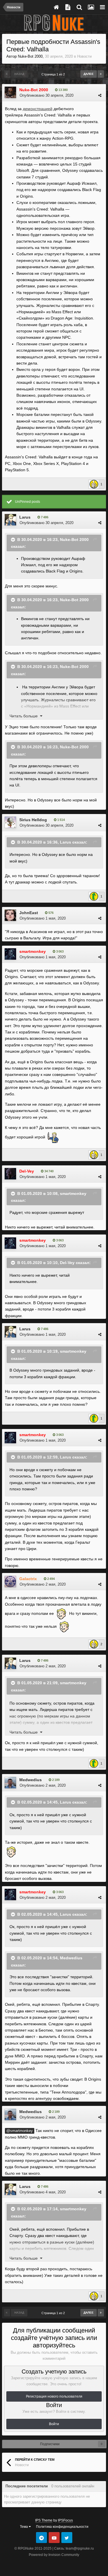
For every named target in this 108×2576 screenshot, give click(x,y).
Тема (24, 2527)
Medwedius (31, 1780)
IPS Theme (44, 2520)
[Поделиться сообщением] (100, 95)
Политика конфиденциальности (62, 2527)
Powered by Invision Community (54, 2555)
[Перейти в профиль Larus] (10, 520)
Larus (25, 517)
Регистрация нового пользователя (54, 2396)
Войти (54, 2424)
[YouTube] (54, 2538)
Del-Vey (67, 1263)
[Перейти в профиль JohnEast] (10, 915)
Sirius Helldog (33, 820)
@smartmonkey (20, 2131)
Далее (89, 74)
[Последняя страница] (101, 74)
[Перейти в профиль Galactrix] (10, 1582)
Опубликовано (47, 95)
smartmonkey (73, 1193)
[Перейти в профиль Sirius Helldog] (10, 822)
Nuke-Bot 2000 (30, 56)
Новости (84, 56)
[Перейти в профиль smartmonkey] (10, 954)
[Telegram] (41, 2538)
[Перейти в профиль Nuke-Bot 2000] (10, 92)
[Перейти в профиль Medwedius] (10, 1783)
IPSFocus (65, 2520)
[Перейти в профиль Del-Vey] (10, 1174)
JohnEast (29, 913)
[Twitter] (67, 2538)
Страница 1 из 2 (54, 74)
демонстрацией (38, 109)
